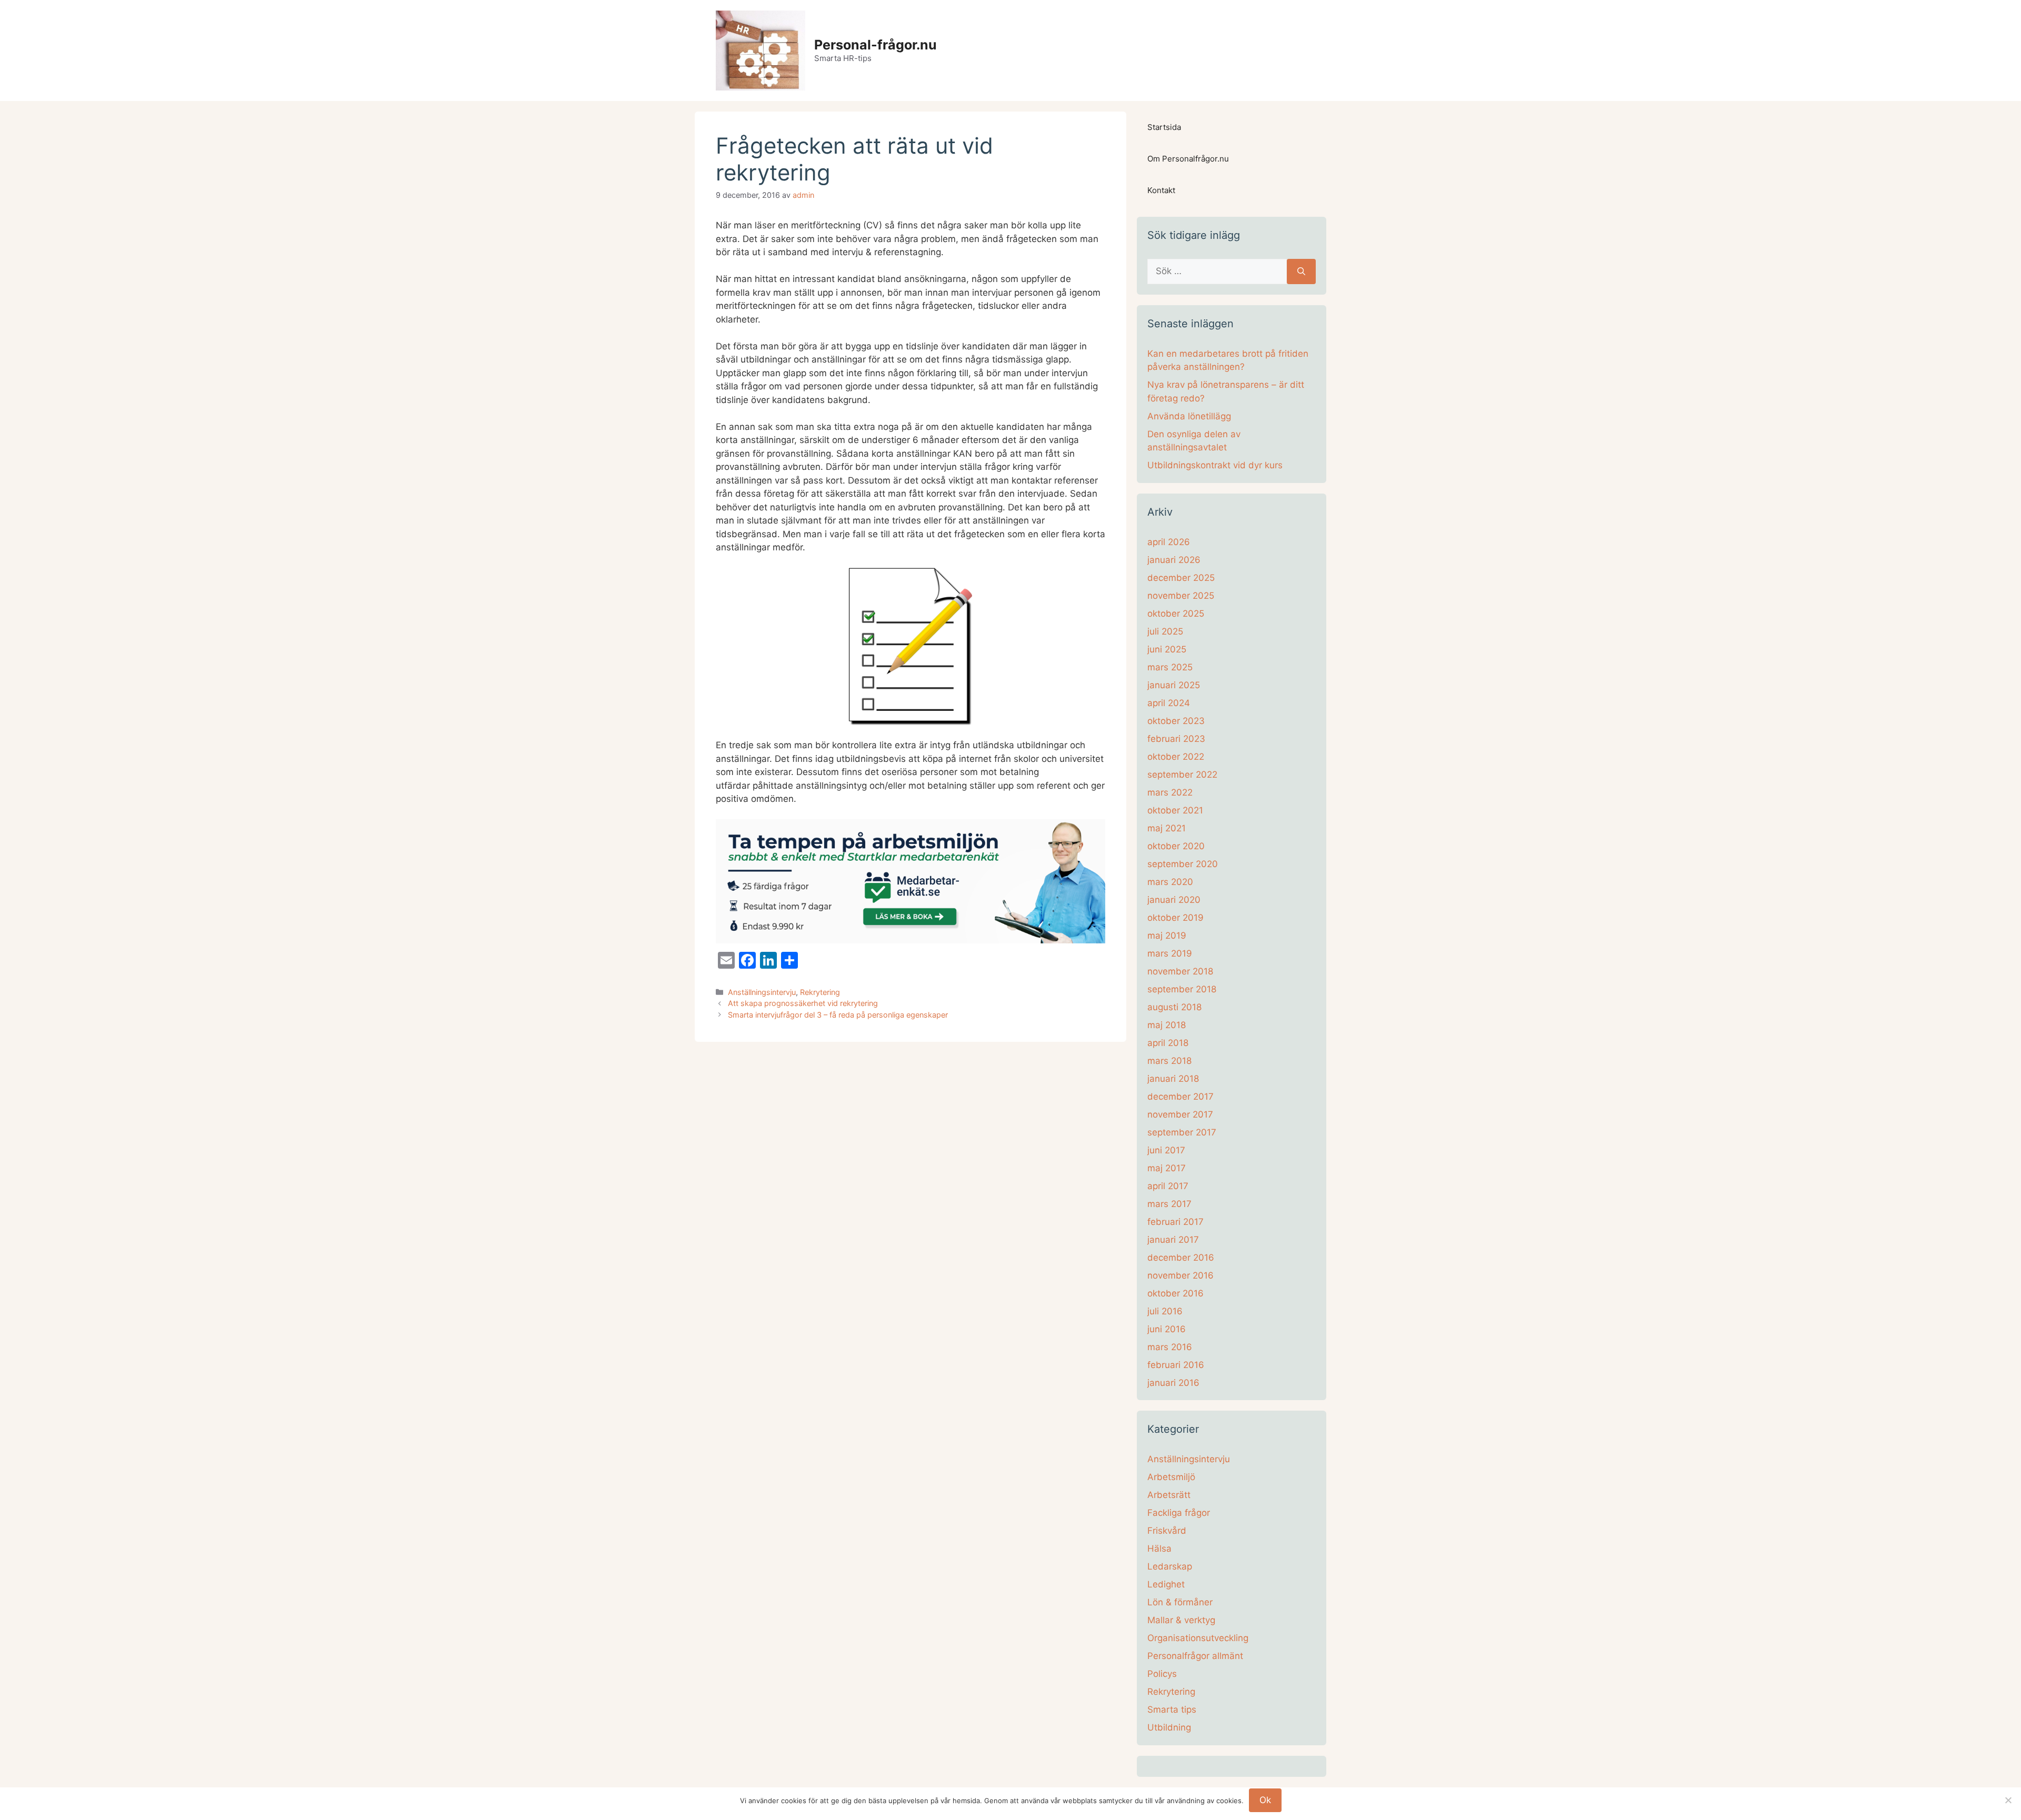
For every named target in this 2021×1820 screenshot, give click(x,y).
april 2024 (1169, 703)
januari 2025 (1174, 685)
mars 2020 (1170, 882)
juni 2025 (1167, 649)
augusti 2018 (1174, 1007)
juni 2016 (1167, 1329)
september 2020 (1183, 864)
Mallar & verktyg (1181, 1620)
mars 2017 (1169, 1204)
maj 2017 (1167, 1168)
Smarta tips (1172, 1710)
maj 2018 (1167, 1025)
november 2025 (1181, 596)
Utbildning (1169, 1727)
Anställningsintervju (762, 992)
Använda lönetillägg (1189, 416)
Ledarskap (1170, 1566)
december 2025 (1181, 578)
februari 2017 (1175, 1222)
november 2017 (1180, 1114)
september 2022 (1182, 775)
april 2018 (1168, 1043)
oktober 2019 (1175, 918)
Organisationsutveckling (1198, 1638)
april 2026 (1169, 542)
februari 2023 (1176, 739)
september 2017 (1182, 1132)
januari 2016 (1173, 1383)
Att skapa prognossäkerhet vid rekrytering (803, 1003)
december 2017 (1180, 1097)
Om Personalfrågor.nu (1188, 159)
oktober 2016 (1175, 1293)
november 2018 (1180, 971)
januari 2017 (1173, 1240)
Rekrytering (820, 992)
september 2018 (1182, 989)
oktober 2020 (1176, 846)
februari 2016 (1176, 1365)
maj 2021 (1167, 828)
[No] (2008, 1800)
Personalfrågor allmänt (1195, 1656)
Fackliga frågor (1179, 1513)
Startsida (1164, 127)
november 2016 (1180, 1275)
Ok (1265, 1800)
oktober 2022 (1176, 757)
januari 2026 (1174, 560)
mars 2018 (1169, 1061)
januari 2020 (1174, 900)
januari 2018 (1173, 1079)
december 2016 (1181, 1258)
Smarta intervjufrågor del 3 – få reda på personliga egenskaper (838, 1015)
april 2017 (1168, 1186)
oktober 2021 (1175, 810)
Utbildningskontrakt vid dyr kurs (1215, 465)
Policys (1162, 1674)
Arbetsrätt (1169, 1495)
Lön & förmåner (1180, 1602)
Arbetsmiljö (1171, 1477)
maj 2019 (1167, 936)
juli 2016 (1165, 1311)
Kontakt (1161, 190)
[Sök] (1301, 272)
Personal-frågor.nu (876, 45)
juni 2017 (1166, 1150)
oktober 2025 (1176, 614)
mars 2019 (1170, 953)
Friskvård (1167, 1531)
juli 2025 (1165, 631)
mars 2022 (1170, 792)
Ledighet (1166, 1584)
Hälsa (1159, 1548)
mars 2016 (1170, 1347)
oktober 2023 (1176, 721)
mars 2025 (1170, 667)
